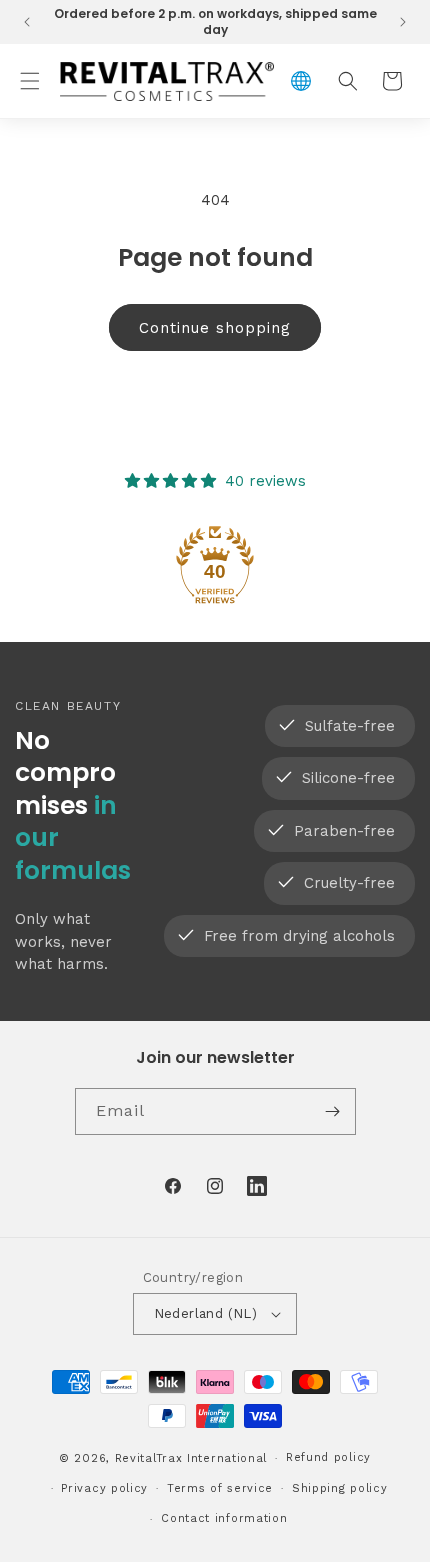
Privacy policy (104, 1488)
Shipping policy (340, 1488)
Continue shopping (215, 328)
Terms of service (220, 1488)
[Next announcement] (403, 22)
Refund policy (328, 1457)
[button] (30, 81)
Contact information (224, 1518)
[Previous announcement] (27, 22)
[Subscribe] (333, 1111)
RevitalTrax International (191, 1458)
